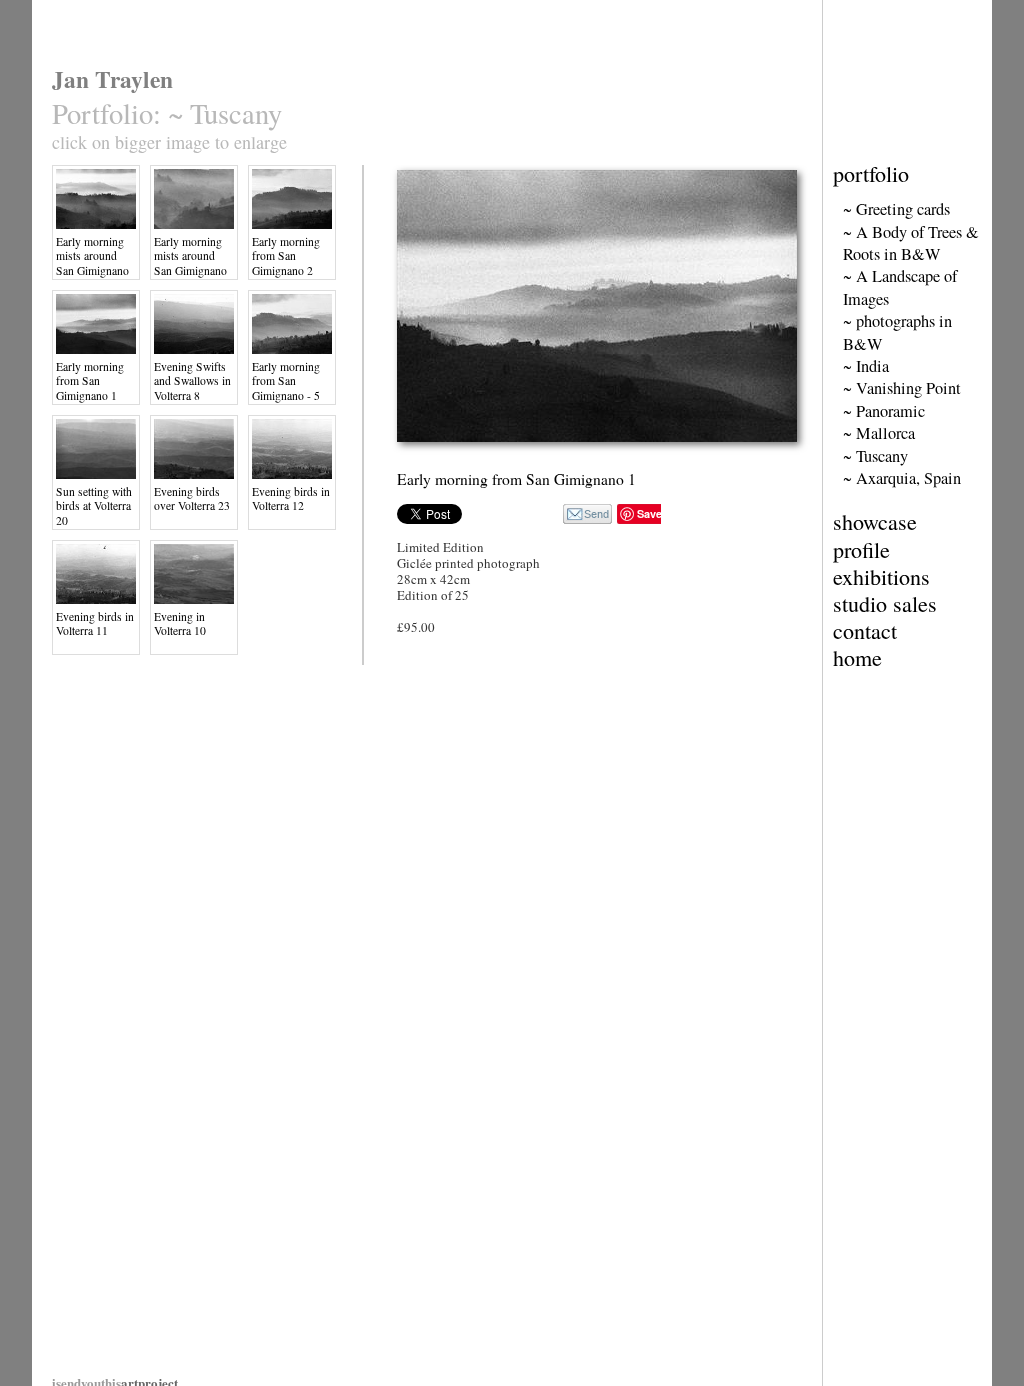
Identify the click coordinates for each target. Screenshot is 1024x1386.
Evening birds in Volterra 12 (291, 498)
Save (649, 513)
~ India (866, 366)
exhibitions (881, 576)
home (857, 657)
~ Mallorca (879, 433)
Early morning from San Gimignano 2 (286, 256)
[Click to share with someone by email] (587, 514)
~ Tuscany (875, 456)
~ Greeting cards (896, 209)
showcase (875, 521)
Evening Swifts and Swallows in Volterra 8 (192, 381)
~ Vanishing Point (902, 388)
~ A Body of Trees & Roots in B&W (911, 243)
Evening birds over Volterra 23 (192, 498)
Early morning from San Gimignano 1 (90, 381)
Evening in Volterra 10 (180, 623)
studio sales (885, 603)
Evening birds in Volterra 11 (95, 623)
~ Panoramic (884, 411)
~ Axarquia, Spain (902, 478)
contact (865, 630)
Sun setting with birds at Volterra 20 (94, 506)
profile (861, 549)
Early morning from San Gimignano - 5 (286, 381)
